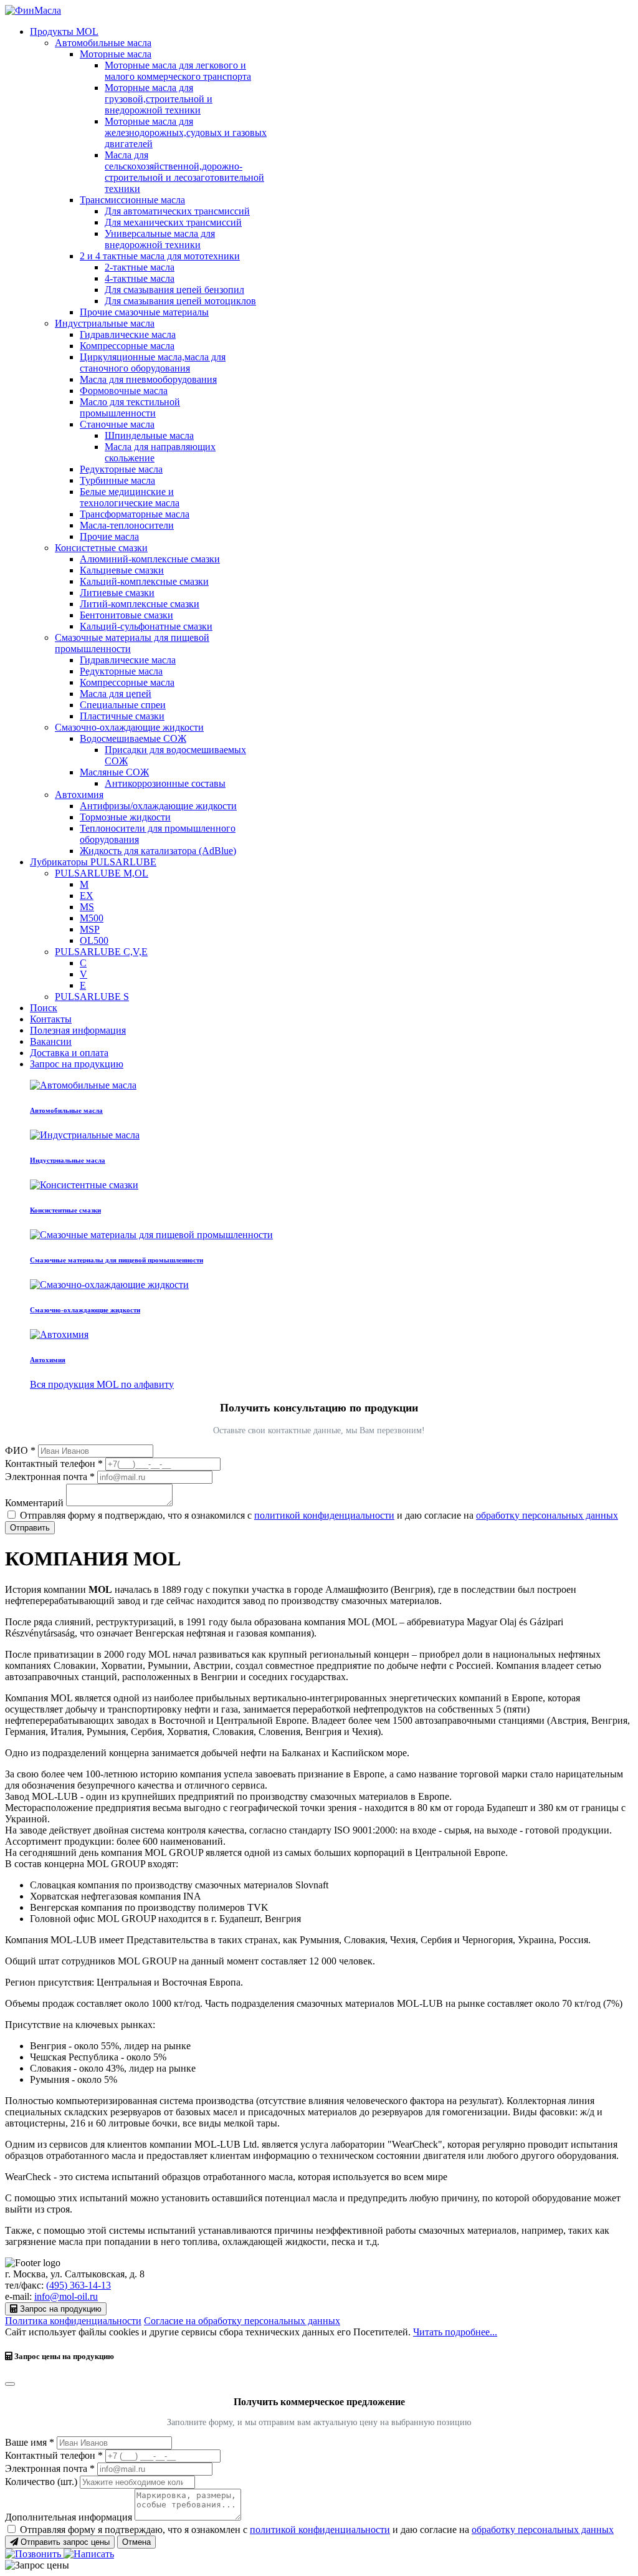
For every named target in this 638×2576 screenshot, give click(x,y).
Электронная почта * (50, 1477)
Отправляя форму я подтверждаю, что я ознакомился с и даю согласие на (319, 1515)
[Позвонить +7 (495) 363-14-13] (34, 2554)
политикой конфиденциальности (324, 1515)
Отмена (136, 2542)
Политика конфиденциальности (73, 2321)
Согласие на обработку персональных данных (242, 2321)
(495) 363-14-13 (79, 2285)
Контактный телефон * (54, 1463)
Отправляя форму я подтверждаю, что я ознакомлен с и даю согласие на (317, 2530)
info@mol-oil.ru (66, 2296)
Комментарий (34, 1503)
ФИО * (20, 1450)
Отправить (30, 1528)
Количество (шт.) (41, 2482)
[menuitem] (64, 31)
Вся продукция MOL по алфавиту (102, 1384)
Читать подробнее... (455, 2332)
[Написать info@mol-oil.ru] (89, 2554)
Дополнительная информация (69, 2517)
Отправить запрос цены (64, 2542)
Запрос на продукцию (77, 1064)
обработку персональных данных (547, 1515)
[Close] (10, 2384)
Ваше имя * (30, 2442)
